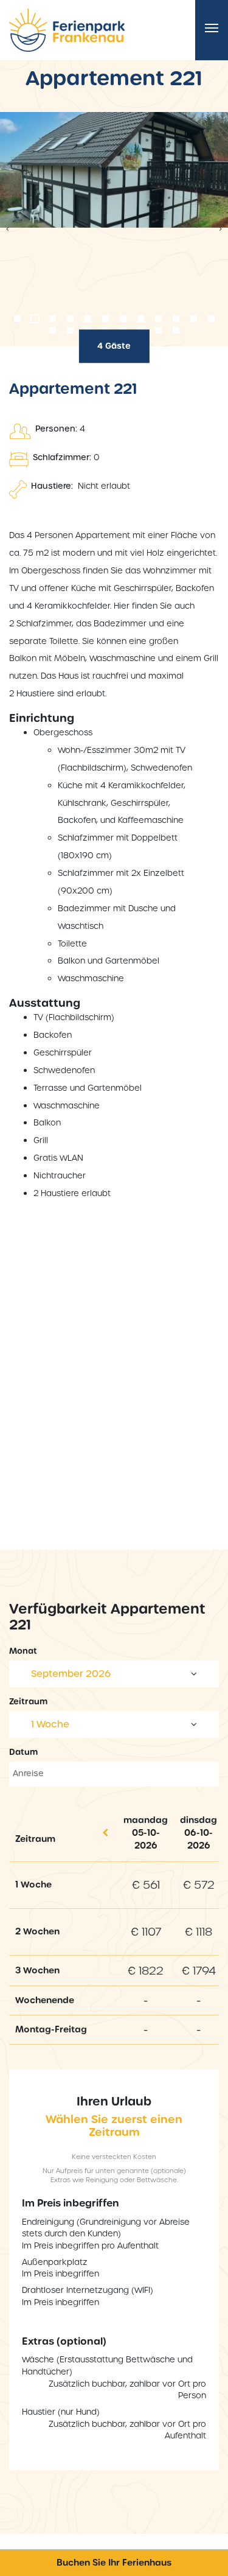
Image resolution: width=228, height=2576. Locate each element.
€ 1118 (199, 1932)
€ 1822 (146, 1971)
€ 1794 (199, 1971)
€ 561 (146, 1885)
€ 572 (199, 1885)
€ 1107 (146, 1932)
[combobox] (114, 1674)
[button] (17, 319)
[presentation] (8, 229)
